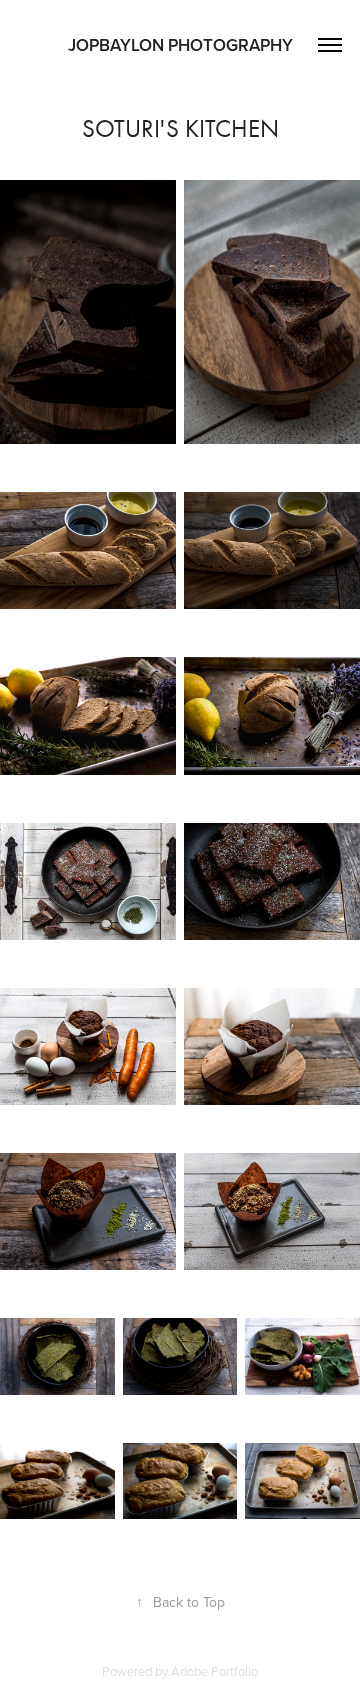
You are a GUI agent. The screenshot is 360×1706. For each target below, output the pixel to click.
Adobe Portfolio (214, 1671)
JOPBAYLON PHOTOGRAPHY (180, 45)
